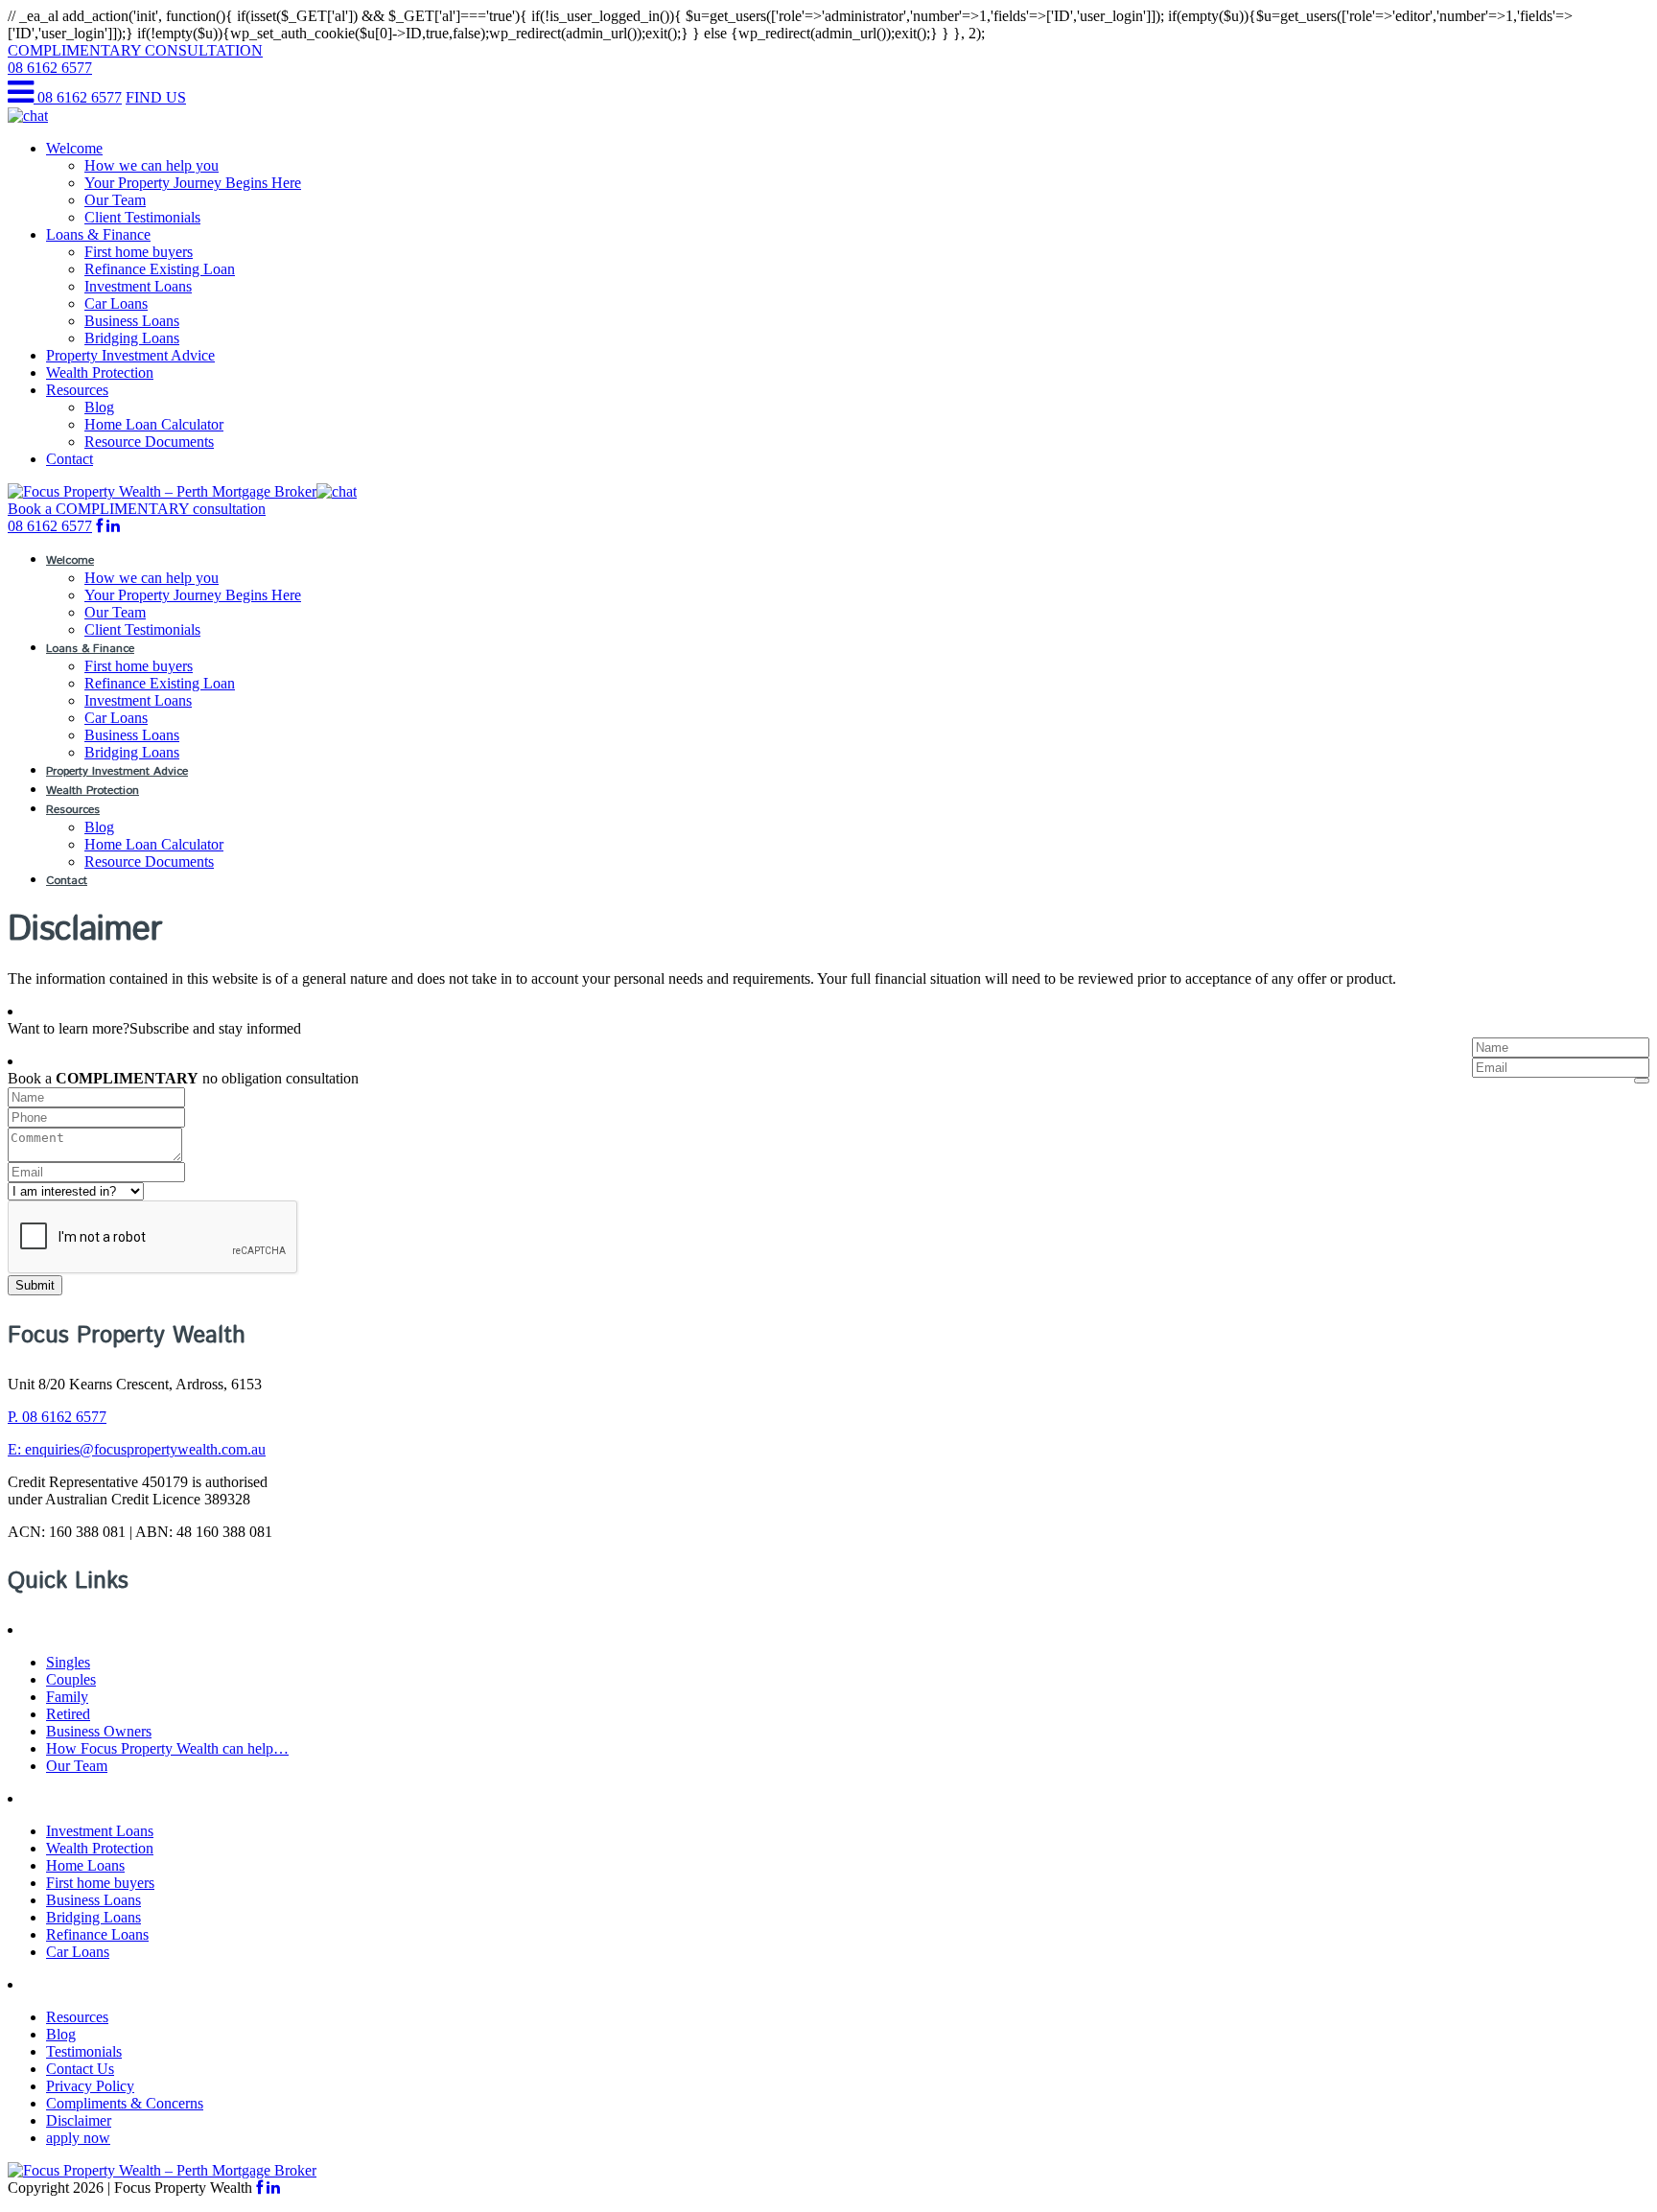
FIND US (156, 97)
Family (67, 1697)
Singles (68, 1662)
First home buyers (139, 252)
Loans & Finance (98, 234)
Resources (77, 390)
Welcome (74, 148)
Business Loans (132, 321)
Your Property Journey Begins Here (193, 183)
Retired (68, 1714)
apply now (78, 2138)
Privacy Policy (90, 2086)
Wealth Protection (100, 373)
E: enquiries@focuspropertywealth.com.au (137, 1449)
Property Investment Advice (130, 355)
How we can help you (152, 165)
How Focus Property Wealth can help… (167, 1748)
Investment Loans (138, 286)
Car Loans (116, 303)
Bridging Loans (132, 338)
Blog (99, 407)
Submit (35, 1285)
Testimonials (84, 2051)
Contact (70, 459)
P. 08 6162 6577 (57, 1417)
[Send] (1642, 1081)
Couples (71, 1679)
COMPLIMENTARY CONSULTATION (135, 50)
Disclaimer (79, 2120)
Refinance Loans (97, 1934)
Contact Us (80, 2069)
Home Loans (85, 1865)
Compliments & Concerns (125, 2103)
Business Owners (99, 1731)
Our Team (115, 200)
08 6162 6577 (50, 68)
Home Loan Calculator (154, 424)
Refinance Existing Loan (160, 269)
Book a (137, 509)
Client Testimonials (142, 217)
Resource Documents (149, 442)
